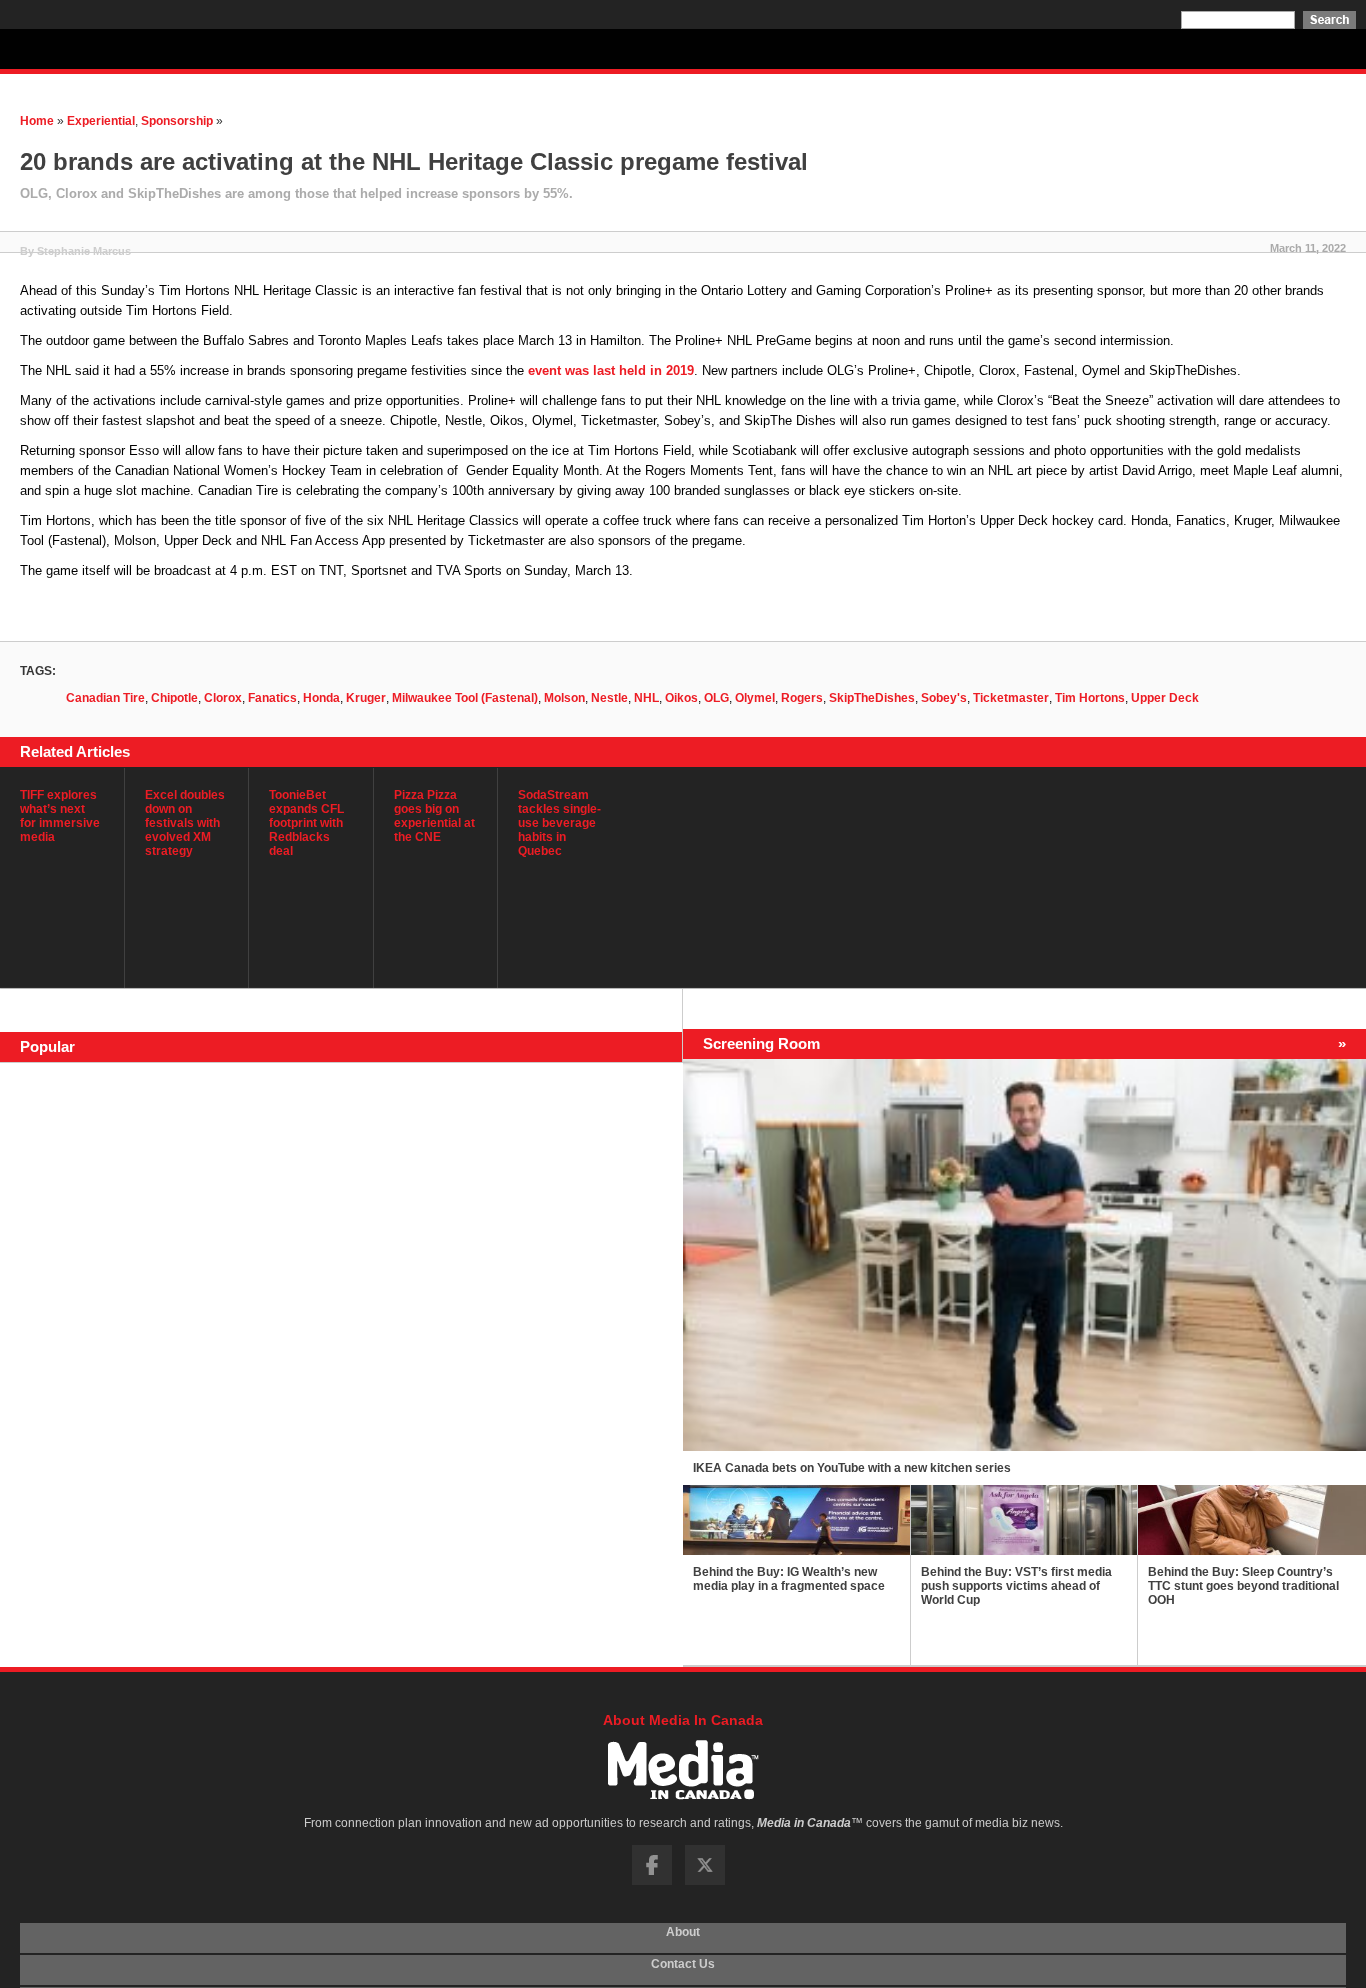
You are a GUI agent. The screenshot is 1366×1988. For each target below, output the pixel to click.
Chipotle (174, 698)
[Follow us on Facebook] (652, 1881)
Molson (564, 698)
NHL (646, 698)
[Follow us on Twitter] (705, 1881)
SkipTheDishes (872, 698)
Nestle (609, 698)
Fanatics (272, 698)
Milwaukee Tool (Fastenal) (465, 698)
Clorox (223, 698)
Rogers (802, 698)
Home (37, 121)
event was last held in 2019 (611, 370)
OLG (716, 698)
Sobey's (944, 698)
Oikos (681, 698)
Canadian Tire (105, 698)
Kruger (366, 698)
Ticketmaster (1011, 698)
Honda (321, 698)
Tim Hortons (1090, 698)
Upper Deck (1165, 698)
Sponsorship (177, 121)
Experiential (101, 121)
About (683, 1938)
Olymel (755, 698)
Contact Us (683, 1970)
